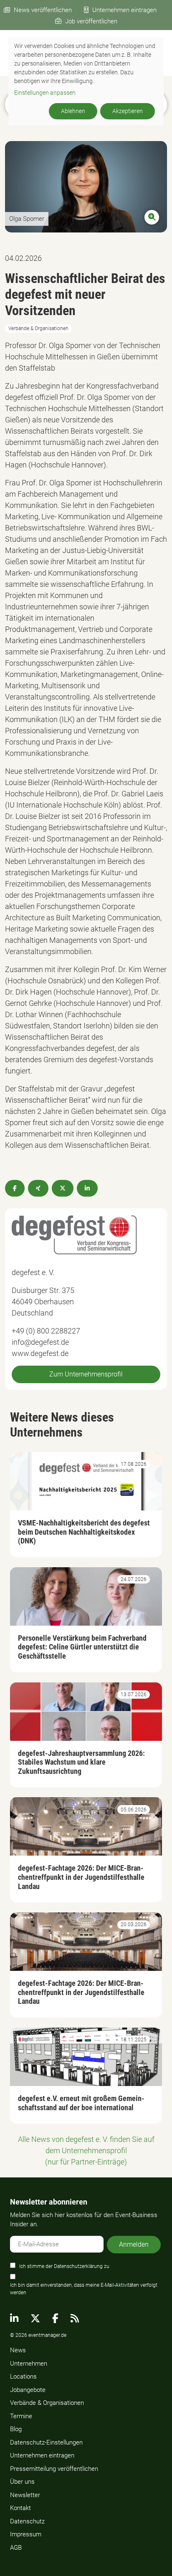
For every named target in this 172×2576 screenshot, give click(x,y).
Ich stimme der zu (64, 2266)
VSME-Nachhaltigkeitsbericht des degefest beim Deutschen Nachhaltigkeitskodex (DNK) (84, 1532)
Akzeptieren (128, 111)
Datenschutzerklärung (78, 2266)
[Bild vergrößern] (86, 187)
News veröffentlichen (43, 10)
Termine (21, 2416)
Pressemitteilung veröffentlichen (54, 2469)
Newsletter (25, 2495)
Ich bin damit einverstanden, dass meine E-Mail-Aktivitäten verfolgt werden (84, 2289)
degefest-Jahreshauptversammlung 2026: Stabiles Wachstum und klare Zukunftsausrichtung (81, 1762)
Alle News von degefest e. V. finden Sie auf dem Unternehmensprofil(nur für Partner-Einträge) (86, 2150)
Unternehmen (29, 2364)
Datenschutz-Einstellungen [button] (46, 2442)
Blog (16, 2429)
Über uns (22, 2482)
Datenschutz (27, 2521)
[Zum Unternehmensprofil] (74, 1234)
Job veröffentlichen (91, 21)
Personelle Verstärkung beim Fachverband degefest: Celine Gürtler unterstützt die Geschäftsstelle (82, 1647)
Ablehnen (73, 111)
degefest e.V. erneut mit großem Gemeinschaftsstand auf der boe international (81, 2103)
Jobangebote (28, 2390)
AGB (16, 2548)
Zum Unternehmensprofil (86, 1374)
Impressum (26, 2534)
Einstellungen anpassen (45, 93)
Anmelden (134, 2244)
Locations (23, 2376)
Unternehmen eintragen (124, 10)
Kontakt (20, 2508)
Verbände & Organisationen (47, 2403)
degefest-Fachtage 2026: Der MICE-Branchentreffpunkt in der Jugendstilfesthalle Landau (81, 1877)
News (18, 2350)
